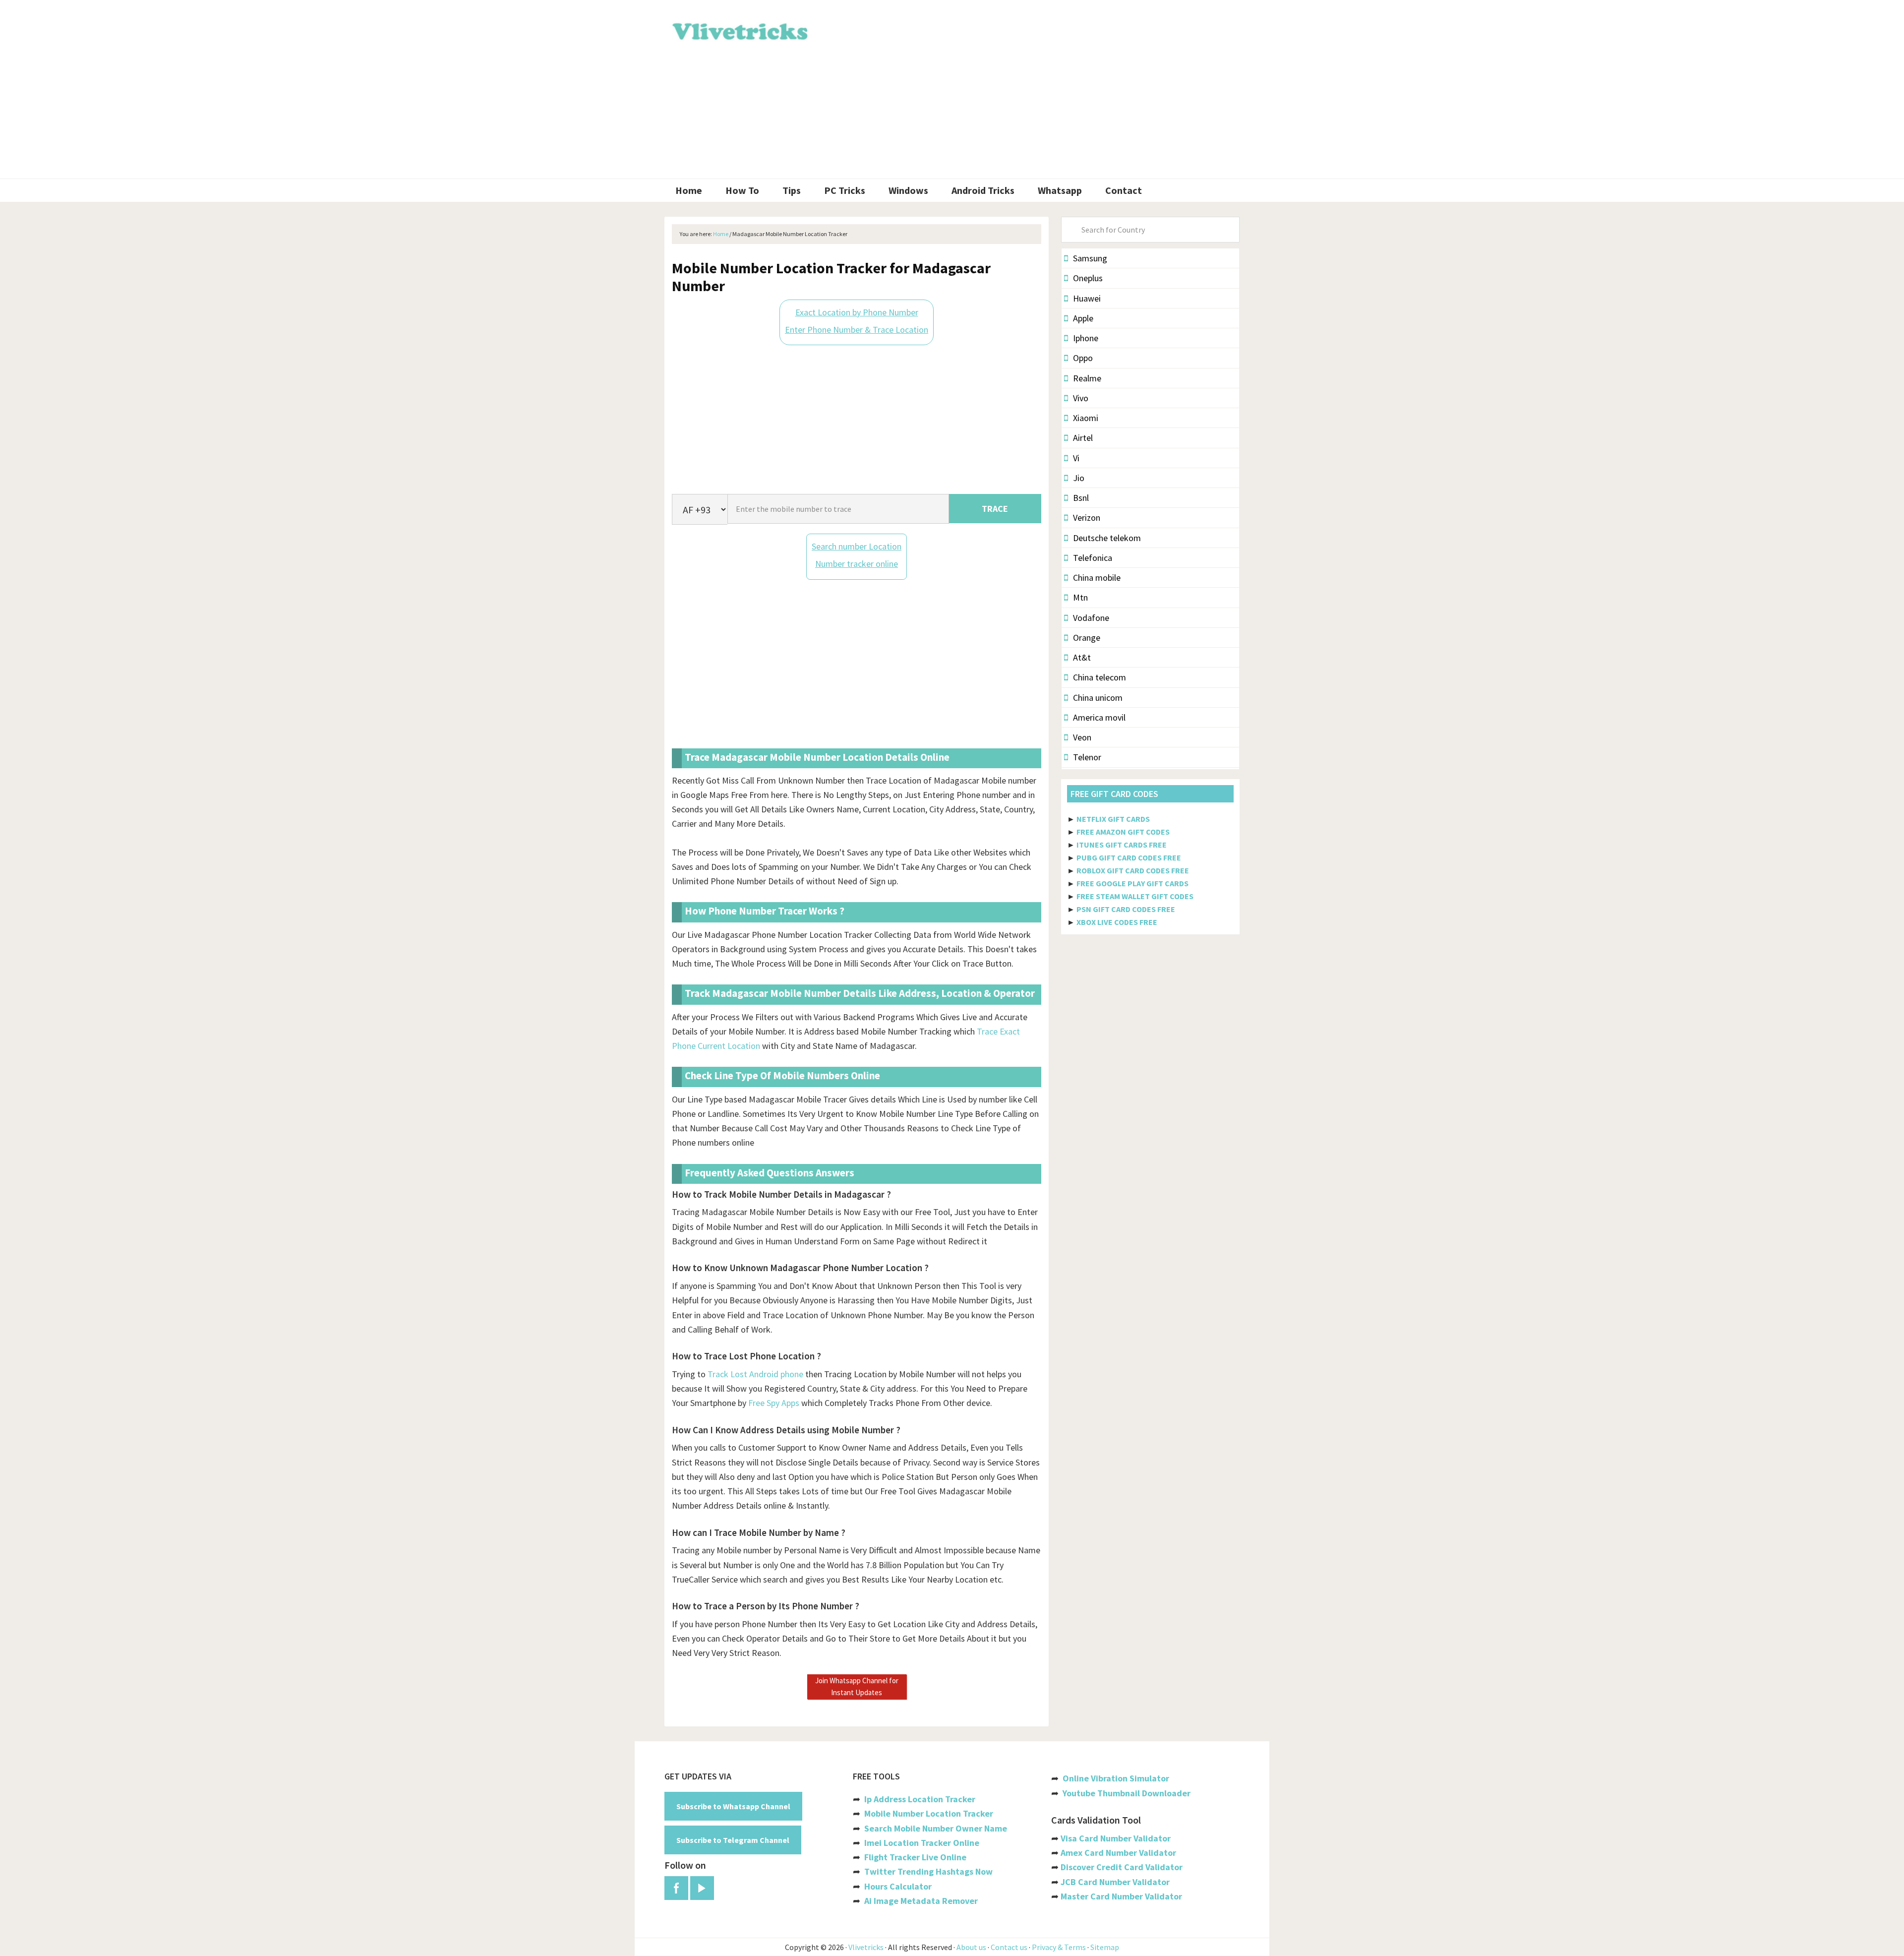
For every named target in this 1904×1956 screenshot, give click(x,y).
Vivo (1081, 398)
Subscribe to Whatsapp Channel (733, 1806)
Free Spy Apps (774, 1403)
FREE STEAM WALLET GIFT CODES (1135, 896)
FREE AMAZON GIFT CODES (1123, 832)
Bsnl (1081, 498)
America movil (1099, 717)
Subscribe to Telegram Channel (733, 1840)
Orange (1087, 638)
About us (971, 1947)
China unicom (1098, 698)
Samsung (1090, 258)
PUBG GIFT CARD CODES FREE (1129, 857)
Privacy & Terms (1059, 1947)
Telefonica (1093, 558)
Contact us (1009, 1947)
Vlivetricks (739, 30)
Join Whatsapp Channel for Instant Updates (857, 1686)
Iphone (1086, 338)
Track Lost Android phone (755, 1374)
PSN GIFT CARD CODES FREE (1126, 909)
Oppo (1083, 358)
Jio (1079, 478)
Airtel (1083, 438)
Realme (1087, 378)
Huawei (1087, 298)
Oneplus (1088, 278)
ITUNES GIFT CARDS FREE (1122, 845)
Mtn (1080, 597)
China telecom (1100, 677)
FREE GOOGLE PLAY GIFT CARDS (1132, 883)
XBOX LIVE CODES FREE (1117, 922)
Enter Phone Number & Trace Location (857, 330)
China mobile (1097, 578)
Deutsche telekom (1107, 538)
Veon (1082, 737)
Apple (1083, 318)
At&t (1082, 657)
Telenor (1087, 757)
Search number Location (857, 546)
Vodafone (1091, 618)
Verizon (1087, 518)
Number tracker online (857, 564)
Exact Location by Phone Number (857, 312)
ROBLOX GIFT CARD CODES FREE (1133, 870)
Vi (1076, 458)
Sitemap (1105, 1947)
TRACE (995, 509)
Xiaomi (1086, 418)
